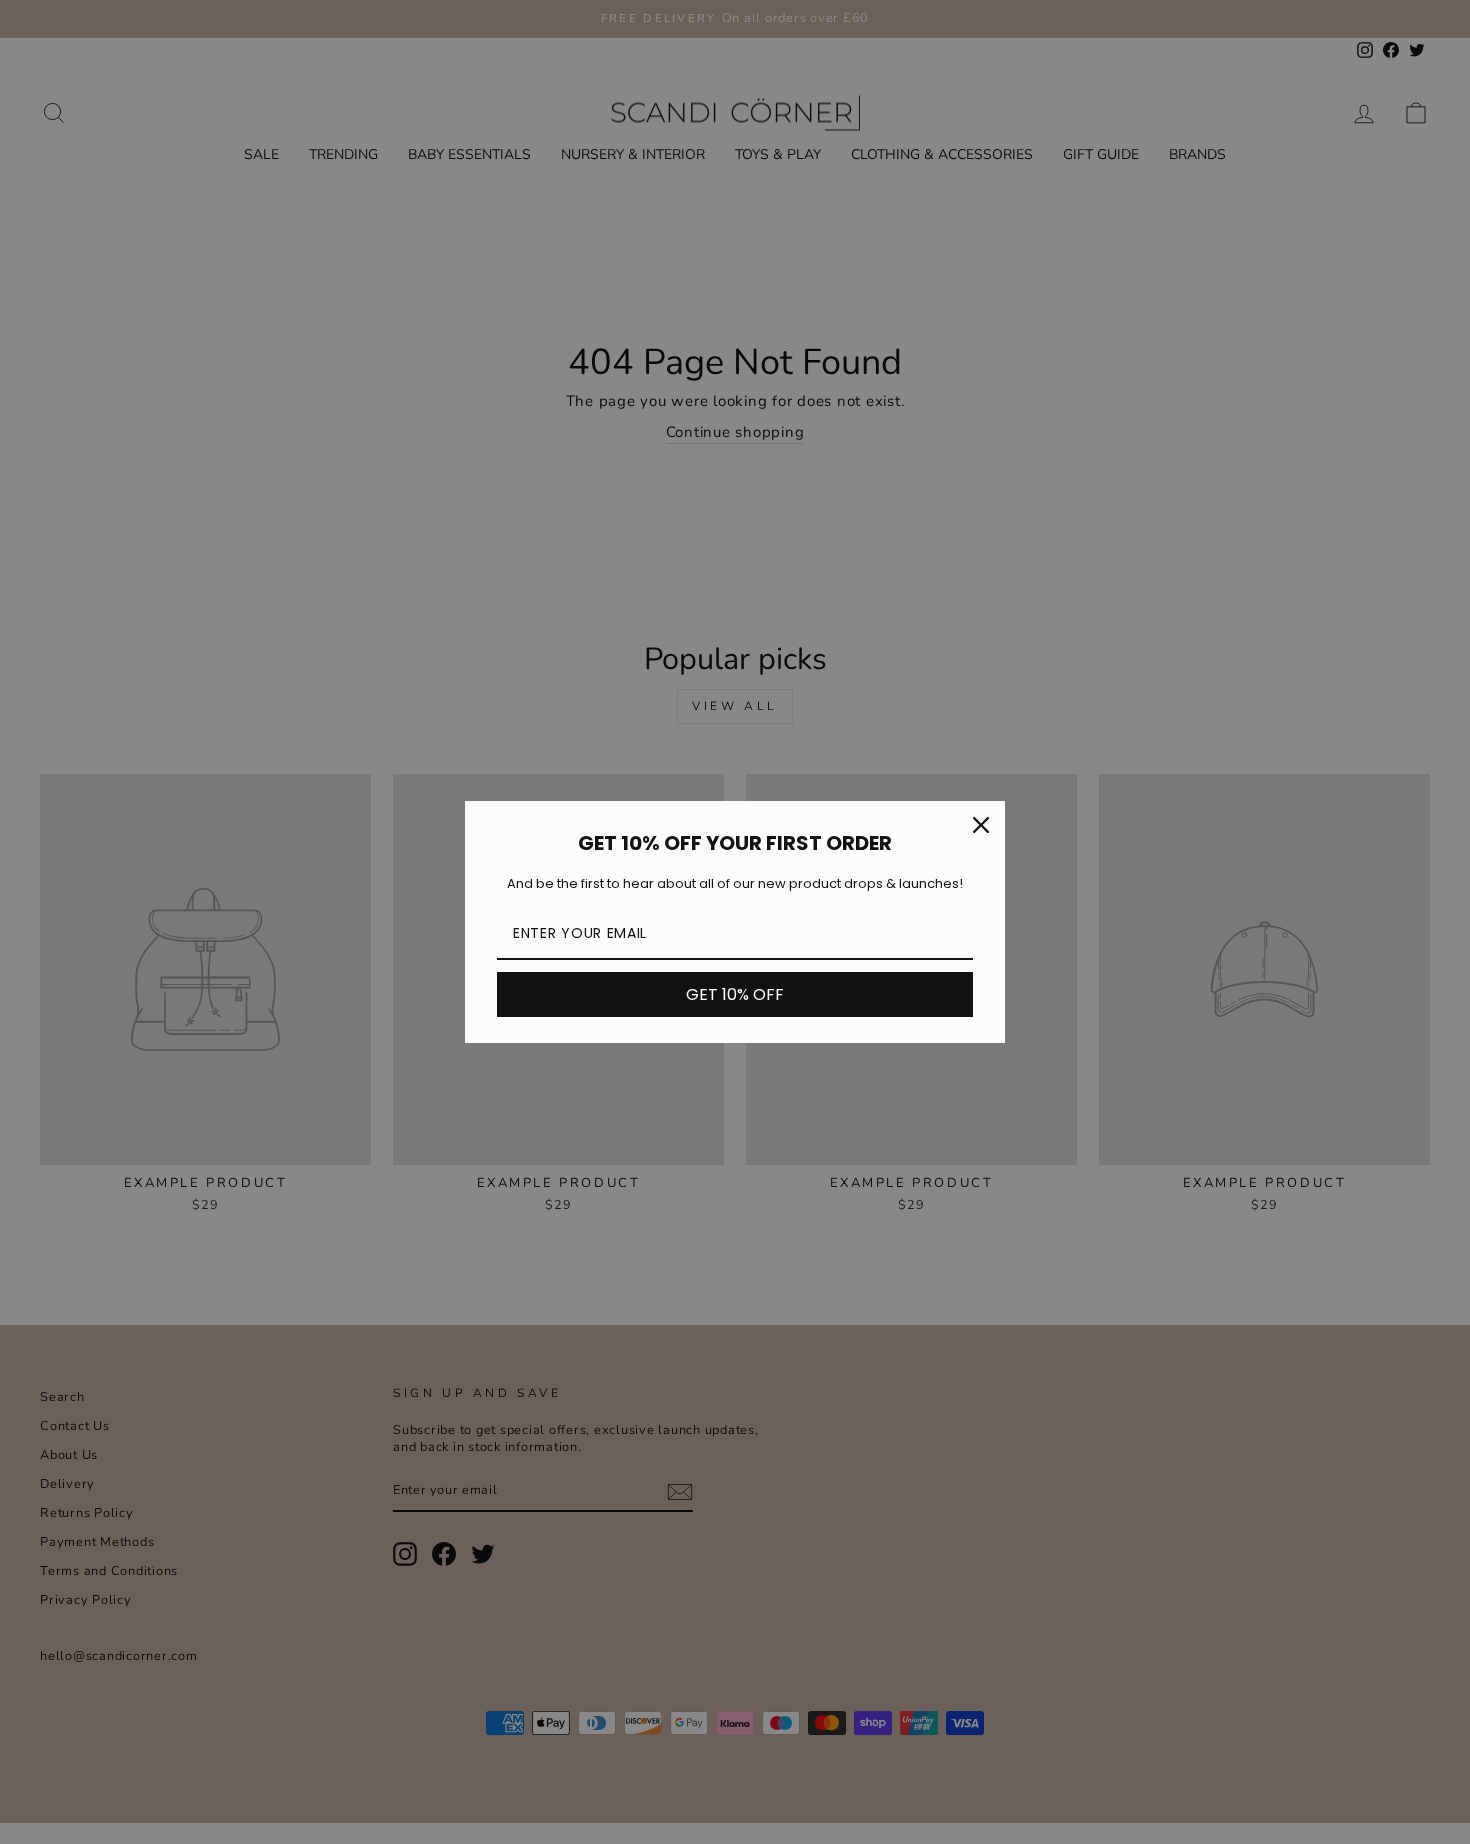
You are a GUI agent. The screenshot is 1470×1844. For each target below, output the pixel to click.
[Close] (981, 825)
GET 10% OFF (735, 994)
